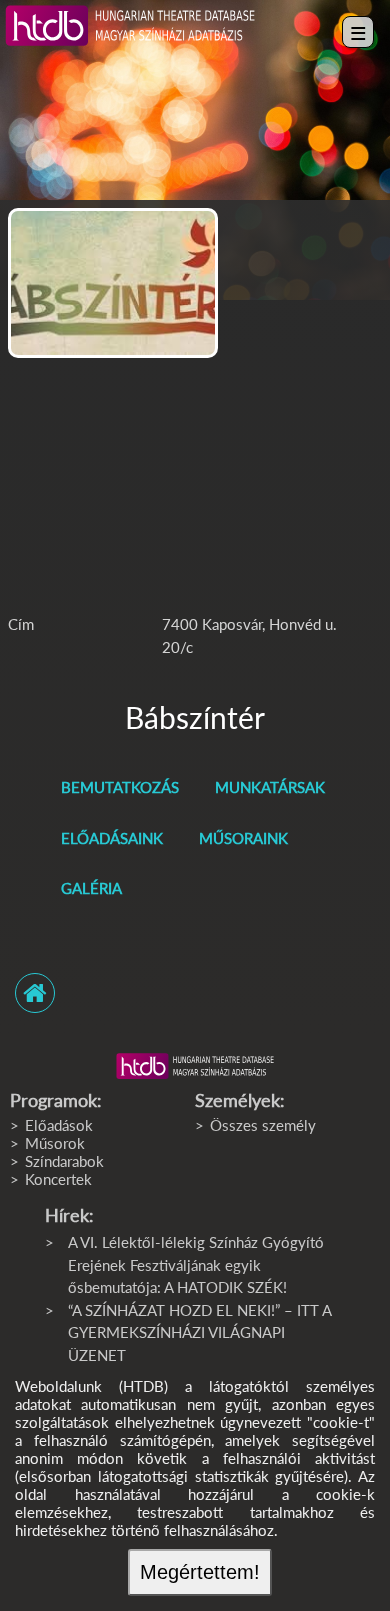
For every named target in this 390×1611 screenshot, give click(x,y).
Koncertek (58, 1179)
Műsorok (55, 1143)
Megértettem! (200, 1572)
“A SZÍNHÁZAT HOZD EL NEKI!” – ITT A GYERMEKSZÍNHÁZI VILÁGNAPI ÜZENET (199, 1332)
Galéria (91, 888)
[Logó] (195, 1066)
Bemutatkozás (120, 787)
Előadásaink (112, 838)
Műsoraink (243, 838)
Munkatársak (270, 787)
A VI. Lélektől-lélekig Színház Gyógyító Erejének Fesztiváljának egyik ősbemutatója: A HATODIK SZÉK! (196, 1264)
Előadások (59, 1125)
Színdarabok (64, 1161)
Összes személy (263, 1125)
